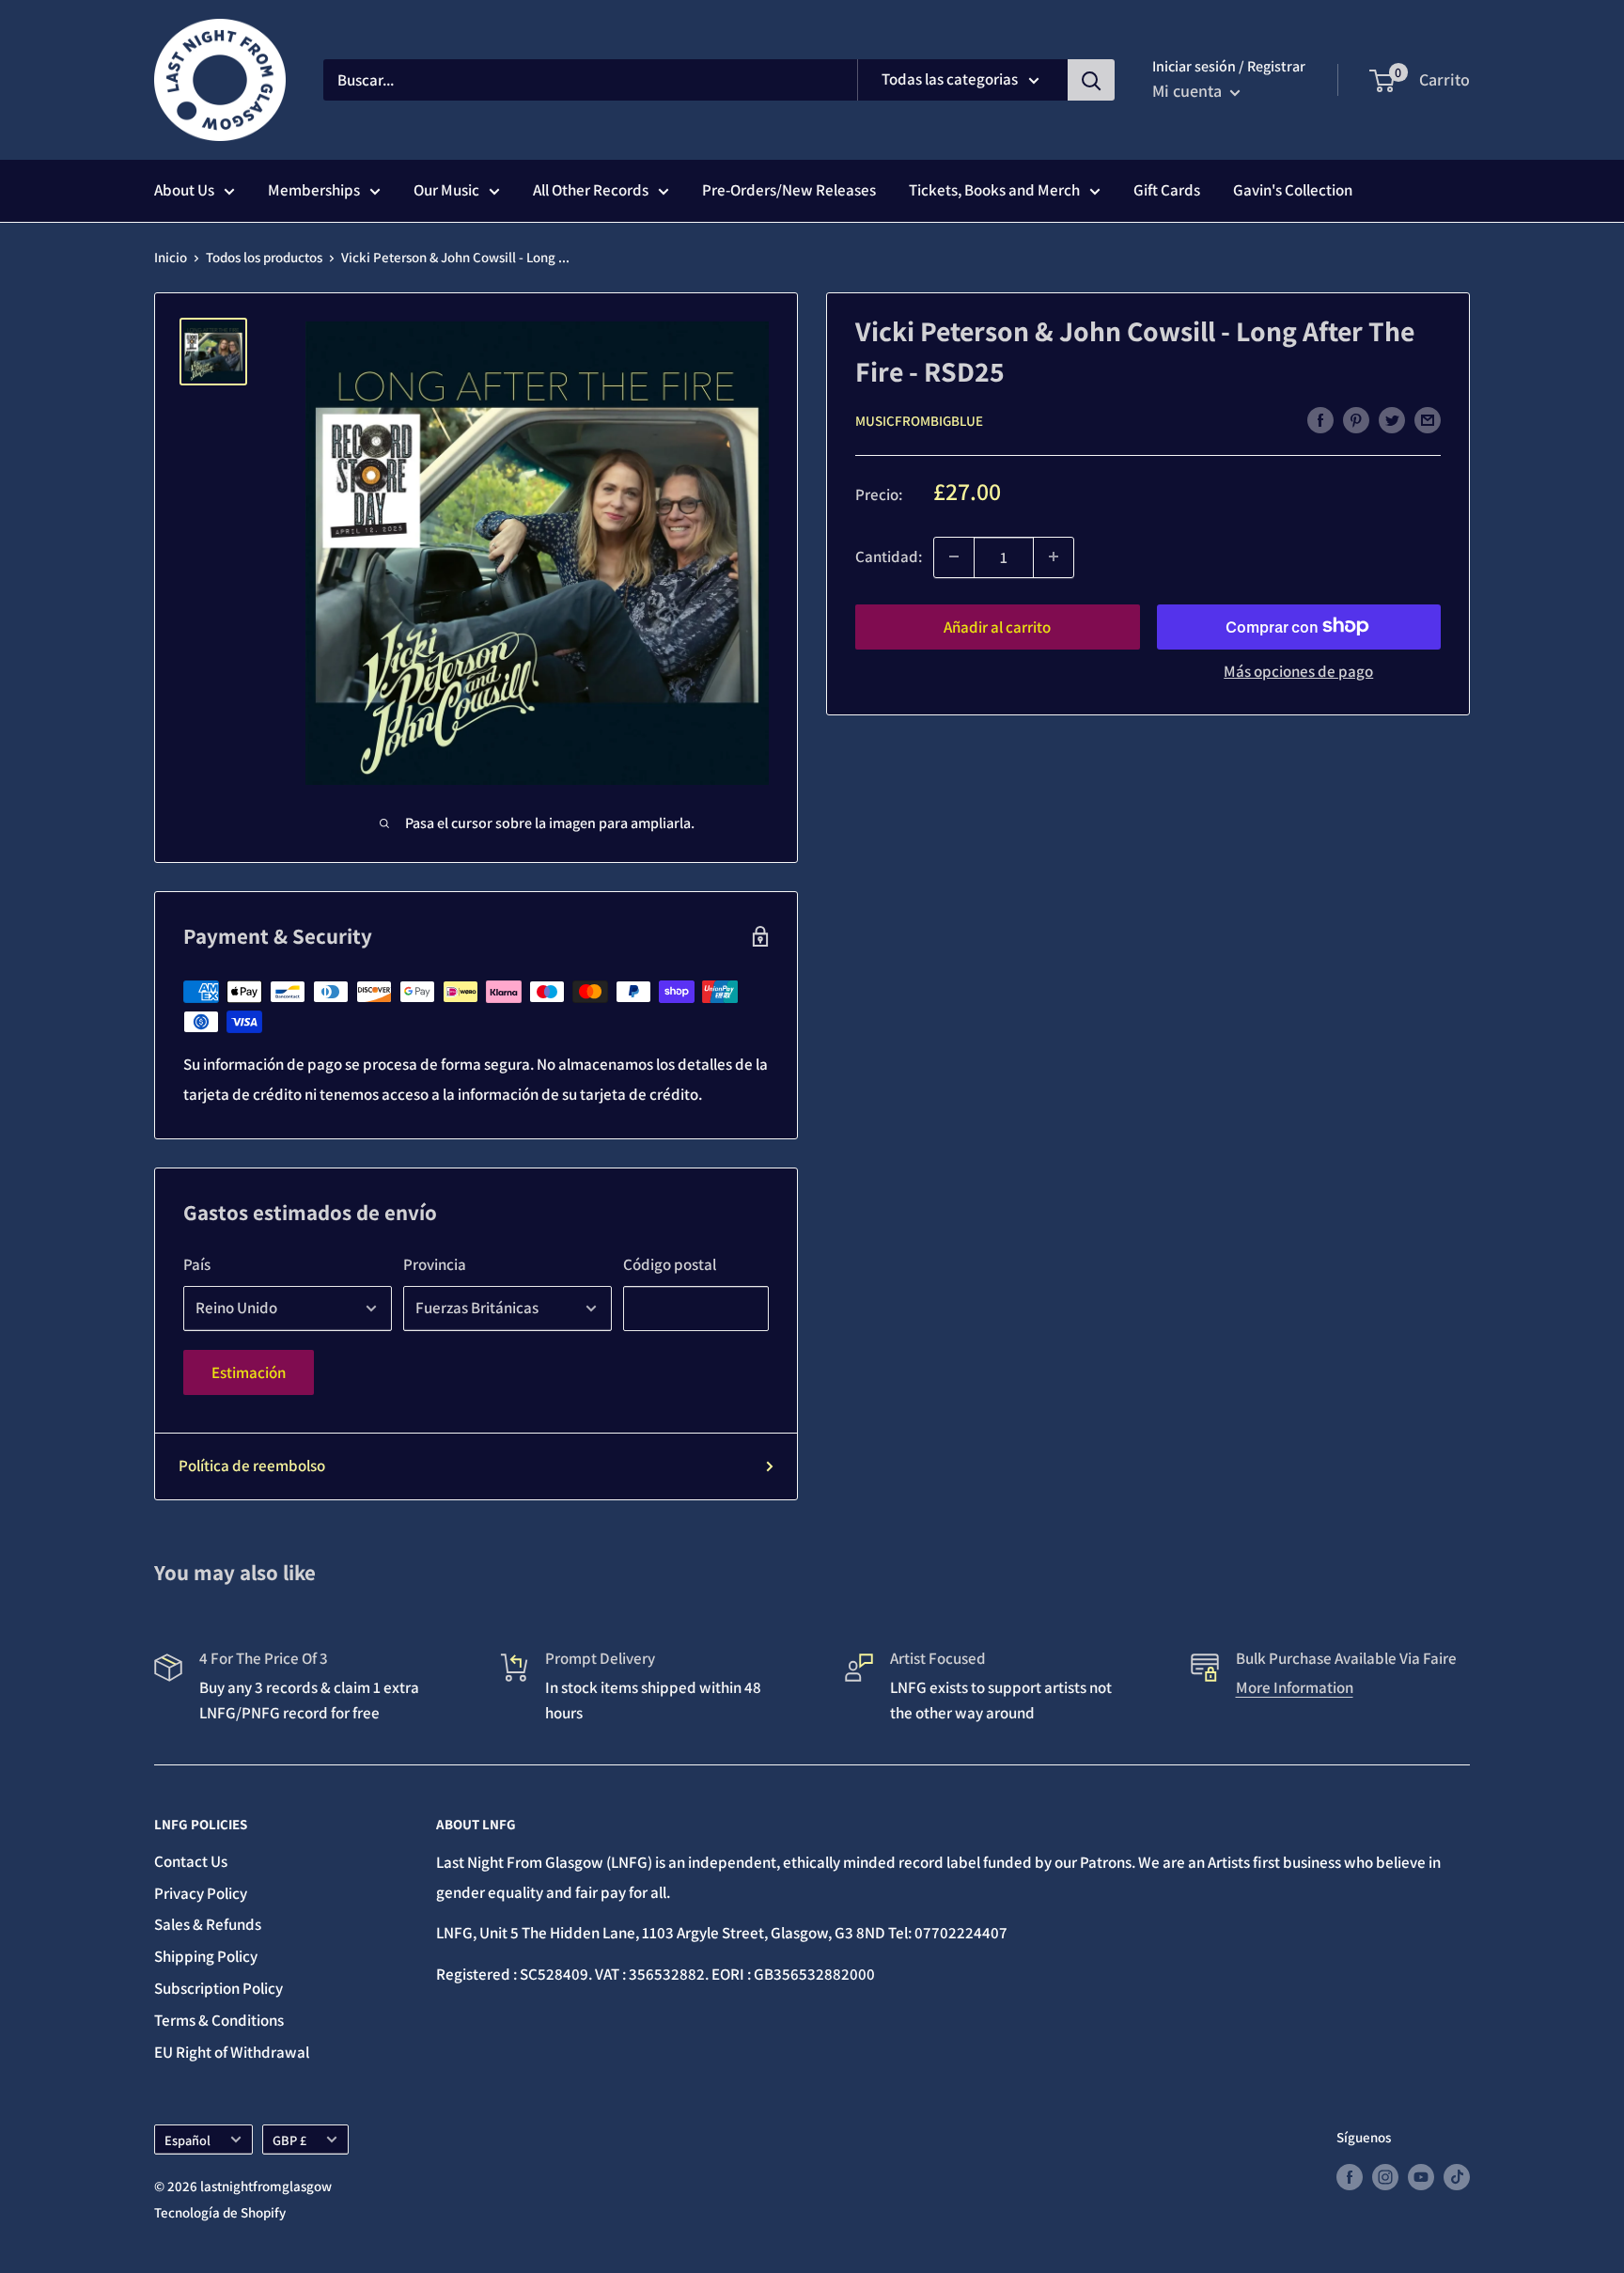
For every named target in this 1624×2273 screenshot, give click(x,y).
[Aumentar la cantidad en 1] (1054, 556)
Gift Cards (1167, 190)
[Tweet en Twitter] (1392, 419)
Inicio (171, 257)
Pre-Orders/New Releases (789, 190)
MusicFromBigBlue (919, 421)
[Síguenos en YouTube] (1421, 2176)
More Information (1295, 1687)
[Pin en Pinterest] (1356, 419)
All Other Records (591, 190)
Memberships (314, 190)
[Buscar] (1091, 80)
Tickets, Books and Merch (994, 190)
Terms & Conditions (219, 2020)
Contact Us (191, 1861)
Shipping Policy (206, 1956)
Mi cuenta (1189, 91)
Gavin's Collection (1293, 190)
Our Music (446, 190)
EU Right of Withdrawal (232, 2052)
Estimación (249, 1372)
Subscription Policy (219, 1988)
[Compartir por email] (1428, 419)
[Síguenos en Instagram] (1385, 2176)
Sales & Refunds (208, 1924)
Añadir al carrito (997, 626)
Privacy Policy (201, 1893)
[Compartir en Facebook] (1320, 419)
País (197, 1264)
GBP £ (289, 2140)
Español (187, 2140)
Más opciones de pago (1298, 670)
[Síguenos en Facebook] (1350, 2176)
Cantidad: (889, 556)
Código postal (670, 1264)
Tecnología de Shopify (220, 2212)
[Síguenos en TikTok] (1457, 2176)
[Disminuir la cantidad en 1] (954, 556)
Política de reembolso (252, 1466)
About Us (184, 190)
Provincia (435, 1264)
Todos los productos (264, 257)
